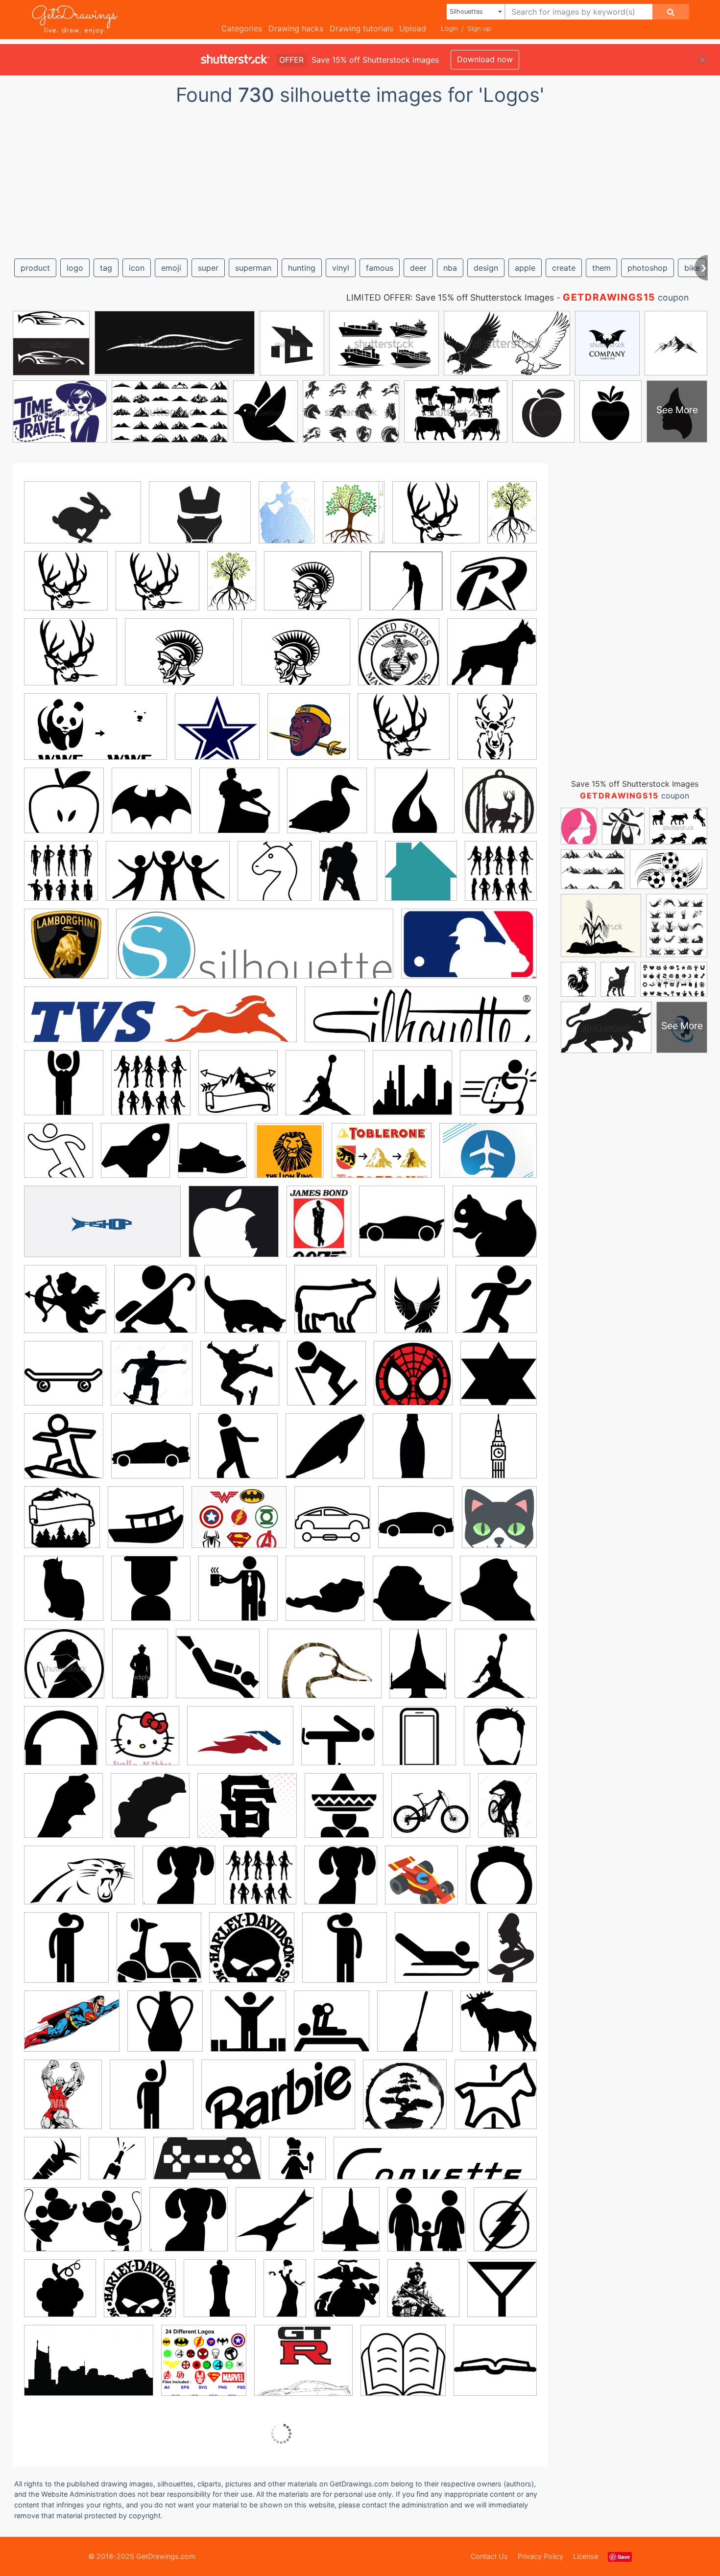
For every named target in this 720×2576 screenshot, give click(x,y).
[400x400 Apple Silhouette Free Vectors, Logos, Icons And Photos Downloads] (64, 808)
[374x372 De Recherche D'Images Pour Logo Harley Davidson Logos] (252, 1955)
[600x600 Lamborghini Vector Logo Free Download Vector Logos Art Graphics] (66, 951)
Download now (485, 59)
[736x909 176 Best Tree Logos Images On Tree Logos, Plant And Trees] (354, 519)
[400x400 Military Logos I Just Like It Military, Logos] (399, 659)
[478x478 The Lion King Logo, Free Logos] (289, 1158)
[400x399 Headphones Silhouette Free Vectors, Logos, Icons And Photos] (61, 1743)
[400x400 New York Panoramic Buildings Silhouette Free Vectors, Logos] (412, 1090)
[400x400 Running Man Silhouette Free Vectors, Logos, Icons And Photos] (59, 1158)
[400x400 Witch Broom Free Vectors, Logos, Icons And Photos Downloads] (415, 2028)
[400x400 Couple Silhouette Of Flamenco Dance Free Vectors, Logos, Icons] (239, 808)
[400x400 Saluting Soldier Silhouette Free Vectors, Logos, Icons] (66, 1955)
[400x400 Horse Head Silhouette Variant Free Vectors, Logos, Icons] (275, 878)
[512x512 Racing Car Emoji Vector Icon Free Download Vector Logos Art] (421, 1882)
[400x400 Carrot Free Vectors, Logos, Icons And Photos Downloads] (52, 2165)
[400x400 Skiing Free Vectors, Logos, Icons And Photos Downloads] (326, 1380)
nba (450, 268)
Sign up (479, 28)
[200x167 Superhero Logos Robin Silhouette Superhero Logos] (494, 587)
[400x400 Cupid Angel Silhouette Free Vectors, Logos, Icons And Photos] (65, 1306)
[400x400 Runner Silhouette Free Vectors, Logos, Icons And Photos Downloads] (496, 1306)
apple (525, 268)
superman (253, 268)
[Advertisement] (360, 178)
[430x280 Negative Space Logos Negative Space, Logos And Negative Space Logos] (83, 519)
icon (137, 268)
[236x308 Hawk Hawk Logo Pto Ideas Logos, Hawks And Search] (416, 1306)
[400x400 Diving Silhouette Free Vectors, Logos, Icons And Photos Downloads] (218, 1671)
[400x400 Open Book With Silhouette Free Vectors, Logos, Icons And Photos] (403, 2367)
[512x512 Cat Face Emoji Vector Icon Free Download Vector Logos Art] (499, 1524)
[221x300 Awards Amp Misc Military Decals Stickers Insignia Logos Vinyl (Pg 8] (351, 2226)
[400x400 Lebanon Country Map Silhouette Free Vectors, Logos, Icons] (63, 1813)
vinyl (341, 268)
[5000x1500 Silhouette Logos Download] (421, 1022)
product (35, 268)
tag (106, 268)
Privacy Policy (540, 2556)
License (586, 2556)
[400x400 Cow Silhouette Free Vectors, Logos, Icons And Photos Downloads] (336, 1306)
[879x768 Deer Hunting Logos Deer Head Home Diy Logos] (157, 588)
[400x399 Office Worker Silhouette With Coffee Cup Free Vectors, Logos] (238, 1595)
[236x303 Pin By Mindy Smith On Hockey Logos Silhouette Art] (348, 878)
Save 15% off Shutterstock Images (635, 784)
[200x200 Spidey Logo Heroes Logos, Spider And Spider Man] (413, 1380)
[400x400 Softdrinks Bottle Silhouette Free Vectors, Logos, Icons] (412, 1453)
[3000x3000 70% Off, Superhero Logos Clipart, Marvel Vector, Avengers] (204, 2367)
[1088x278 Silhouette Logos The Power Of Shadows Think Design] (160, 1022)
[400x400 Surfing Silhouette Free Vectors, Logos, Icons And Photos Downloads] (64, 1453)
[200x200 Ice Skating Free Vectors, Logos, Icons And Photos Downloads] (338, 1743)
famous (380, 268)
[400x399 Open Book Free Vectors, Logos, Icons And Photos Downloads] (495, 2366)
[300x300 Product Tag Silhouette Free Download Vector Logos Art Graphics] (501, 877)
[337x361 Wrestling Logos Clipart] (63, 2101)
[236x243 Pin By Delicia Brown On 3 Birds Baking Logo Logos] (421, 878)
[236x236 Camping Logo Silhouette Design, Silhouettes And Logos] (62, 1524)
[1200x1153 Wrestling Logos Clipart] (499, 2027)
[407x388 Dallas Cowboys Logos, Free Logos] (217, 734)
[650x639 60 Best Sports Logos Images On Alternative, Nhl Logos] (309, 734)
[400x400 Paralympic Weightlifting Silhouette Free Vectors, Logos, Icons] (332, 2028)
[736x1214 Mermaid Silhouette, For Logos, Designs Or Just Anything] (512, 1953)
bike (692, 268)
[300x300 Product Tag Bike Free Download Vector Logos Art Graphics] (431, 1813)
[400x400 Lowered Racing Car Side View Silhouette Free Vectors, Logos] (402, 1229)
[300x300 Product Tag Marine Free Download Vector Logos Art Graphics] (423, 2295)
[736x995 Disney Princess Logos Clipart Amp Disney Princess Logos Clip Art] (287, 519)
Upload (413, 28)
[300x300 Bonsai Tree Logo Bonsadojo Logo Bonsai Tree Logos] (405, 2101)
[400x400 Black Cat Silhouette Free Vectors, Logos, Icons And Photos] (245, 1306)
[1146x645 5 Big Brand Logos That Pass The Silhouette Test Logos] (96, 734)
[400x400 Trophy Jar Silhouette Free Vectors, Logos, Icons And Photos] (165, 2028)
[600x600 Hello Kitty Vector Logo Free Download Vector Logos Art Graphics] (143, 1743)
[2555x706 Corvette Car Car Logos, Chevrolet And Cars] (435, 2165)
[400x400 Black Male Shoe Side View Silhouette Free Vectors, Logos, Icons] (212, 1158)
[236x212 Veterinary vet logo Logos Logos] (492, 659)
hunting (302, 268)
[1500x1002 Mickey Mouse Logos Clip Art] (83, 2227)
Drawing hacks (296, 28)
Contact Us (489, 2556)
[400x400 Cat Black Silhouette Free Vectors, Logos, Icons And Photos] (64, 1595)
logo (75, 268)
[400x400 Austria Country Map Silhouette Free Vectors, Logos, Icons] (325, 1595)
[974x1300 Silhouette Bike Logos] (507, 1812)
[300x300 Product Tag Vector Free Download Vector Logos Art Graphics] (260, 1882)
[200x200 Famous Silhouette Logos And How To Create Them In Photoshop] (496, 1670)
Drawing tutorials (361, 28)
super (208, 268)
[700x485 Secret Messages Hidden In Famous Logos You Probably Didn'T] (382, 1158)
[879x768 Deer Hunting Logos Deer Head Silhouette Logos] (436, 519)
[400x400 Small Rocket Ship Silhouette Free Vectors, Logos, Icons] (135, 1158)
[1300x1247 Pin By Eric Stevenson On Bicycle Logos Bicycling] (152, 1380)
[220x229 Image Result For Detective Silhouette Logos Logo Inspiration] (64, 1671)
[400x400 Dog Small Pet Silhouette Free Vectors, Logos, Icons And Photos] (179, 1882)
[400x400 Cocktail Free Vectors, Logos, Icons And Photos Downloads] (502, 2294)
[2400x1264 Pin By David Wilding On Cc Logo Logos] (207, 2166)
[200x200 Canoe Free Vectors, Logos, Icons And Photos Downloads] (146, 1524)
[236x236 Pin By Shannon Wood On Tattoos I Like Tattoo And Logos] (327, 808)
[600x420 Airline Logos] (488, 1157)
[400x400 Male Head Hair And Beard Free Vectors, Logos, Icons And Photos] (500, 1743)
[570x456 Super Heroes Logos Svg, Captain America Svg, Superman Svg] (239, 1524)
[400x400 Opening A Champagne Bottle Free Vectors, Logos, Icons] (117, 2165)
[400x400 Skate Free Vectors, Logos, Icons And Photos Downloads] (63, 1380)
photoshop (648, 268)
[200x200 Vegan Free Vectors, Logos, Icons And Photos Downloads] (60, 2295)
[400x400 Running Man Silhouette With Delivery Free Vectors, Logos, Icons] (498, 1089)
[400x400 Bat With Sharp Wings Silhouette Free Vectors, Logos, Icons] (152, 808)
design (486, 268)
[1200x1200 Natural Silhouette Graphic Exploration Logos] (325, 1090)
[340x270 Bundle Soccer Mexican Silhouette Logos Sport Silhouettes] (247, 1813)
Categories (242, 28)
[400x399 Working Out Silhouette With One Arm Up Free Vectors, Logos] (152, 2101)
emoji (171, 268)
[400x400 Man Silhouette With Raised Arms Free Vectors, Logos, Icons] (64, 1090)
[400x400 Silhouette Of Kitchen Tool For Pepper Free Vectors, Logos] (220, 2295)
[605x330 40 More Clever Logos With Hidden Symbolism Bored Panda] (102, 1229)
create (564, 268)
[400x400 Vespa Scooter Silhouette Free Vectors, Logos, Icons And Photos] (159, 1955)
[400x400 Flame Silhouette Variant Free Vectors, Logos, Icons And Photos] (415, 808)
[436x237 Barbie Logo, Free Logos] (278, 2102)
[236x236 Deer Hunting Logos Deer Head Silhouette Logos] (497, 733)
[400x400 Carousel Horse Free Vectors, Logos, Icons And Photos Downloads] (496, 2101)
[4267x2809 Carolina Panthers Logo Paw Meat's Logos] (79, 1882)
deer (418, 268)
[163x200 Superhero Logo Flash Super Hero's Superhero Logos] (505, 2226)
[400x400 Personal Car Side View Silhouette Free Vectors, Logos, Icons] (416, 1524)
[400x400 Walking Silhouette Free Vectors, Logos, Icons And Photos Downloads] (238, 1453)
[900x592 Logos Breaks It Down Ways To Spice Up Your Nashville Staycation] (89, 2367)
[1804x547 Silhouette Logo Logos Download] (255, 951)
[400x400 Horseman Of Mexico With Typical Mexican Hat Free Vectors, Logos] (344, 1813)
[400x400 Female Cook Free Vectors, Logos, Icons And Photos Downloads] (297, 2165)
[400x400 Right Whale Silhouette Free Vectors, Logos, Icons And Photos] (325, 1453)
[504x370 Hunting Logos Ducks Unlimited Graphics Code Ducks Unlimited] (324, 1671)
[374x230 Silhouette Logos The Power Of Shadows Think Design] (469, 950)
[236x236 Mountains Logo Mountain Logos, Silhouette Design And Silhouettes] (238, 1090)
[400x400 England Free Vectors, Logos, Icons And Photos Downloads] (498, 1452)
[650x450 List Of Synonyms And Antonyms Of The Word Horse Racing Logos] (240, 1743)
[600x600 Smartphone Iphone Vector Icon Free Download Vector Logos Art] (419, 1743)
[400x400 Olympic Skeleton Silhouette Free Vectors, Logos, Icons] (437, 1955)
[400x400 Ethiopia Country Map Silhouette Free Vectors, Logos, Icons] (412, 1595)
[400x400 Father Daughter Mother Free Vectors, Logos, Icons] (427, 2226)
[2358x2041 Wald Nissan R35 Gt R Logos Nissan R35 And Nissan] (303, 2367)
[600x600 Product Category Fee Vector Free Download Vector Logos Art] (61, 878)
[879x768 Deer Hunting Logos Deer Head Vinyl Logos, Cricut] (66, 588)
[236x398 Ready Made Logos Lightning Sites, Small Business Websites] (285, 2295)
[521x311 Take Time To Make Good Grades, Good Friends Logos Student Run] (168, 878)
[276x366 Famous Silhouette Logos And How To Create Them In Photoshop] (319, 1228)
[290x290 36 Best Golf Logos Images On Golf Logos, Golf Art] (406, 588)
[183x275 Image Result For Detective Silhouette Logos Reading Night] (140, 1670)
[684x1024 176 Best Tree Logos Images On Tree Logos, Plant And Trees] (512, 518)
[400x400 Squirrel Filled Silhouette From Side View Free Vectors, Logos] (495, 1228)
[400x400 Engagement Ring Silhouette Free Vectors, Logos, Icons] (501, 1881)
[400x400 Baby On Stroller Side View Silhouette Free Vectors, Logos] (155, 1306)
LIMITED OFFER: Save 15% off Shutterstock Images (450, 297)
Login (449, 28)
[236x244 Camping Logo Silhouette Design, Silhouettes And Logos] (500, 806)
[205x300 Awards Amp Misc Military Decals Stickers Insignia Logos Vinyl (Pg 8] (418, 1670)
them (601, 268)
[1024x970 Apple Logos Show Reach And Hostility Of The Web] (234, 1228)
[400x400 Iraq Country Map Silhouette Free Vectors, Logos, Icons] (498, 1594)
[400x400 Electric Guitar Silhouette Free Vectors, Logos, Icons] (275, 2226)
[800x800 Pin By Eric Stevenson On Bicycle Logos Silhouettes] (240, 1380)
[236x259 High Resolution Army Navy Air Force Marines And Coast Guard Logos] (347, 2295)
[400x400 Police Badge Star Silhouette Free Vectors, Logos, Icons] (499, 1379)
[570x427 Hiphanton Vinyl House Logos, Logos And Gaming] (200, 519)
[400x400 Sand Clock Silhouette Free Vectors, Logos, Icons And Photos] (151, 1595)
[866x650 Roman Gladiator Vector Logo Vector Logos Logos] (313, 588)
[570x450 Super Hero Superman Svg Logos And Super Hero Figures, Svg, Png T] (72, 2028)
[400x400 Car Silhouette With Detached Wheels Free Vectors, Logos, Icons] (332, 1524)
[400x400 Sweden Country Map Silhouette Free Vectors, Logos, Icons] (150, 1813)
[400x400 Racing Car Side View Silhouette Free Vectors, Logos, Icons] (151, 1453)
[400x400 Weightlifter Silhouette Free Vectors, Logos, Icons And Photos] (248, 2028)
